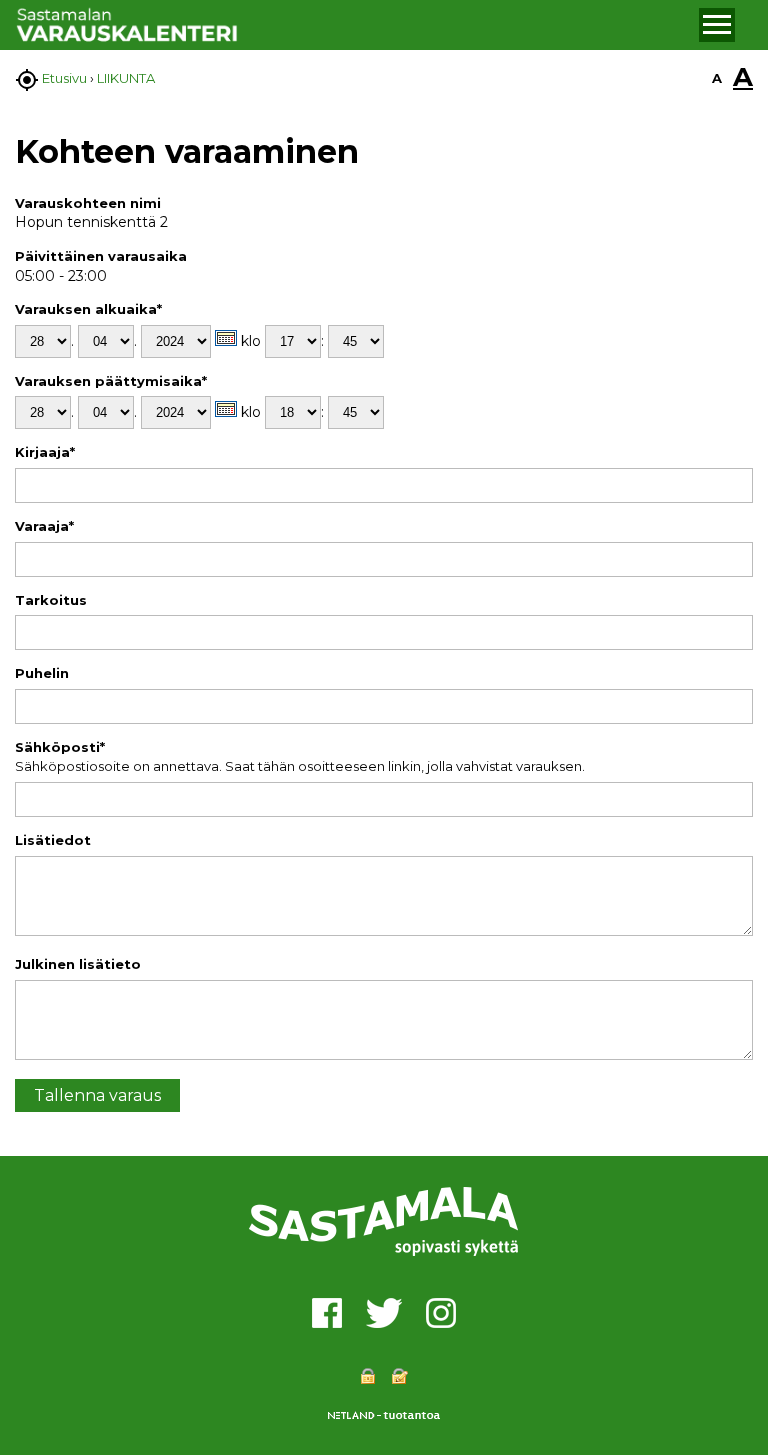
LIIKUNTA (126, 78)
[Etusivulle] (354, 25)
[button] (717, 25)
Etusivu (64, 78)
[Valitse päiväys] (226, 338)
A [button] (717, 78)
